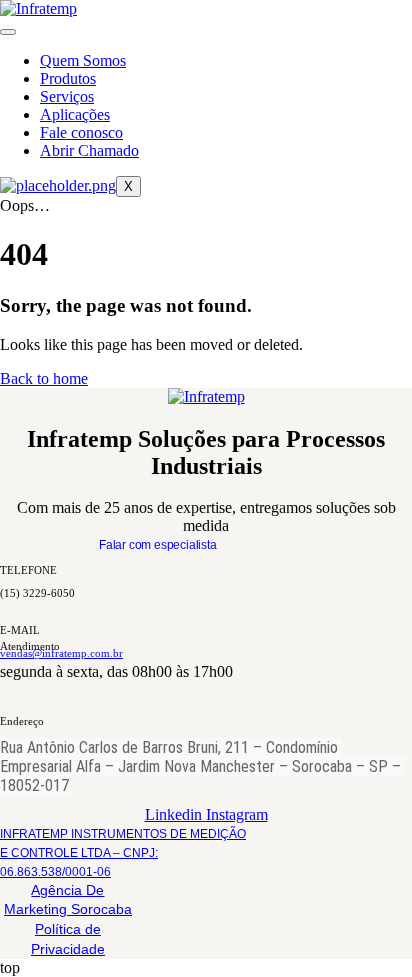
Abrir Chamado (89, 150)
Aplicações (75, 114)
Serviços (67, 96)
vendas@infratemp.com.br (61, 653)
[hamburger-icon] (8, 32)
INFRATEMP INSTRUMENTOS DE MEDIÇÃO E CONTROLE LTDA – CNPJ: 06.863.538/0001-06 (123, 853)
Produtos (68, 78)
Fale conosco (81, 132)
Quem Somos (83, 60)
